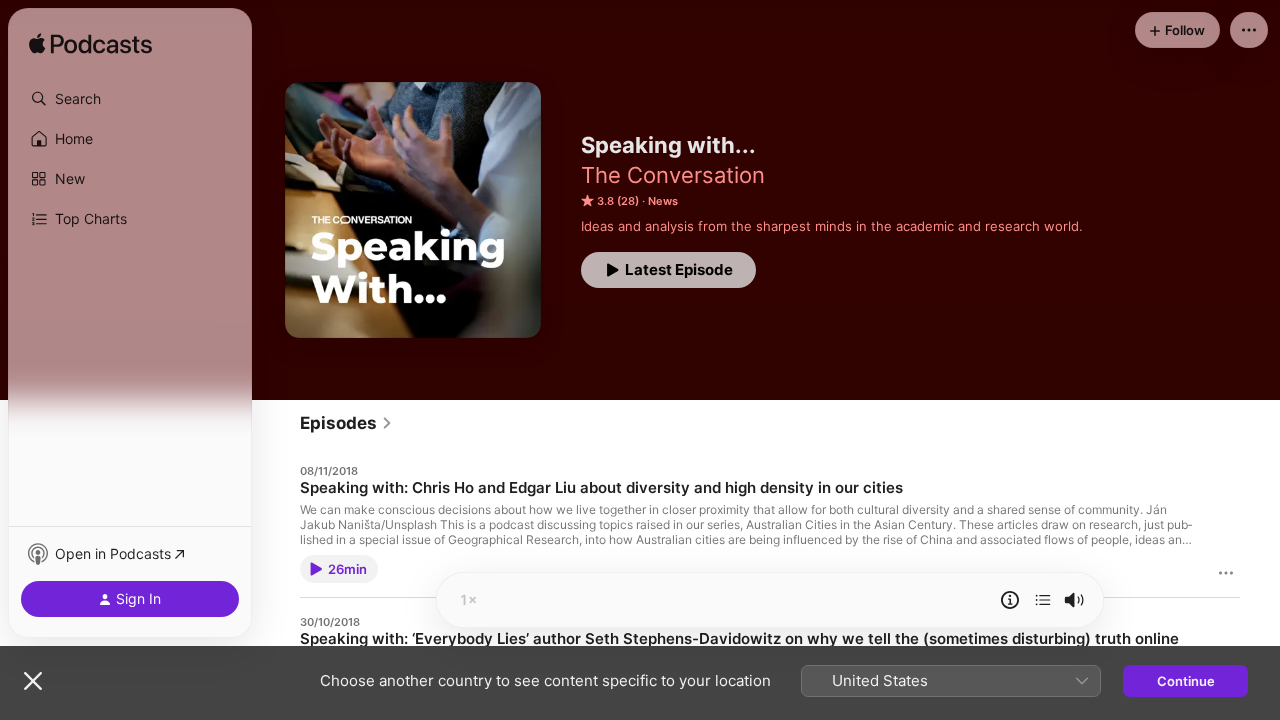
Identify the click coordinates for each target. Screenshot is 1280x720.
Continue (1186, 681)
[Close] (33, 681)
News (663, 201)
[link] (346, 423)
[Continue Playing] (1043, 600)
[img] (90, 45)
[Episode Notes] (1010, 600)
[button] (130, 99)
